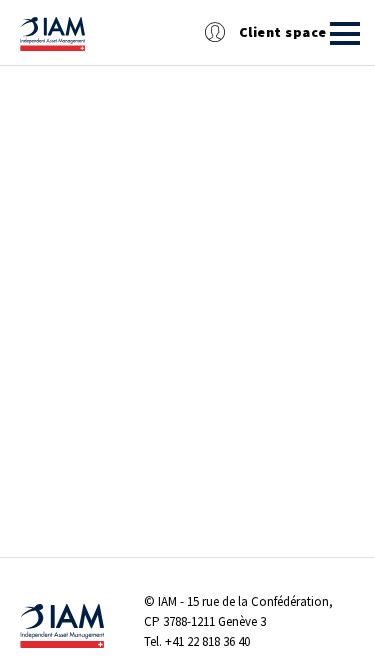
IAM (167, 601)
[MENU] (345, 33)
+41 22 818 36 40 (207, 641)
